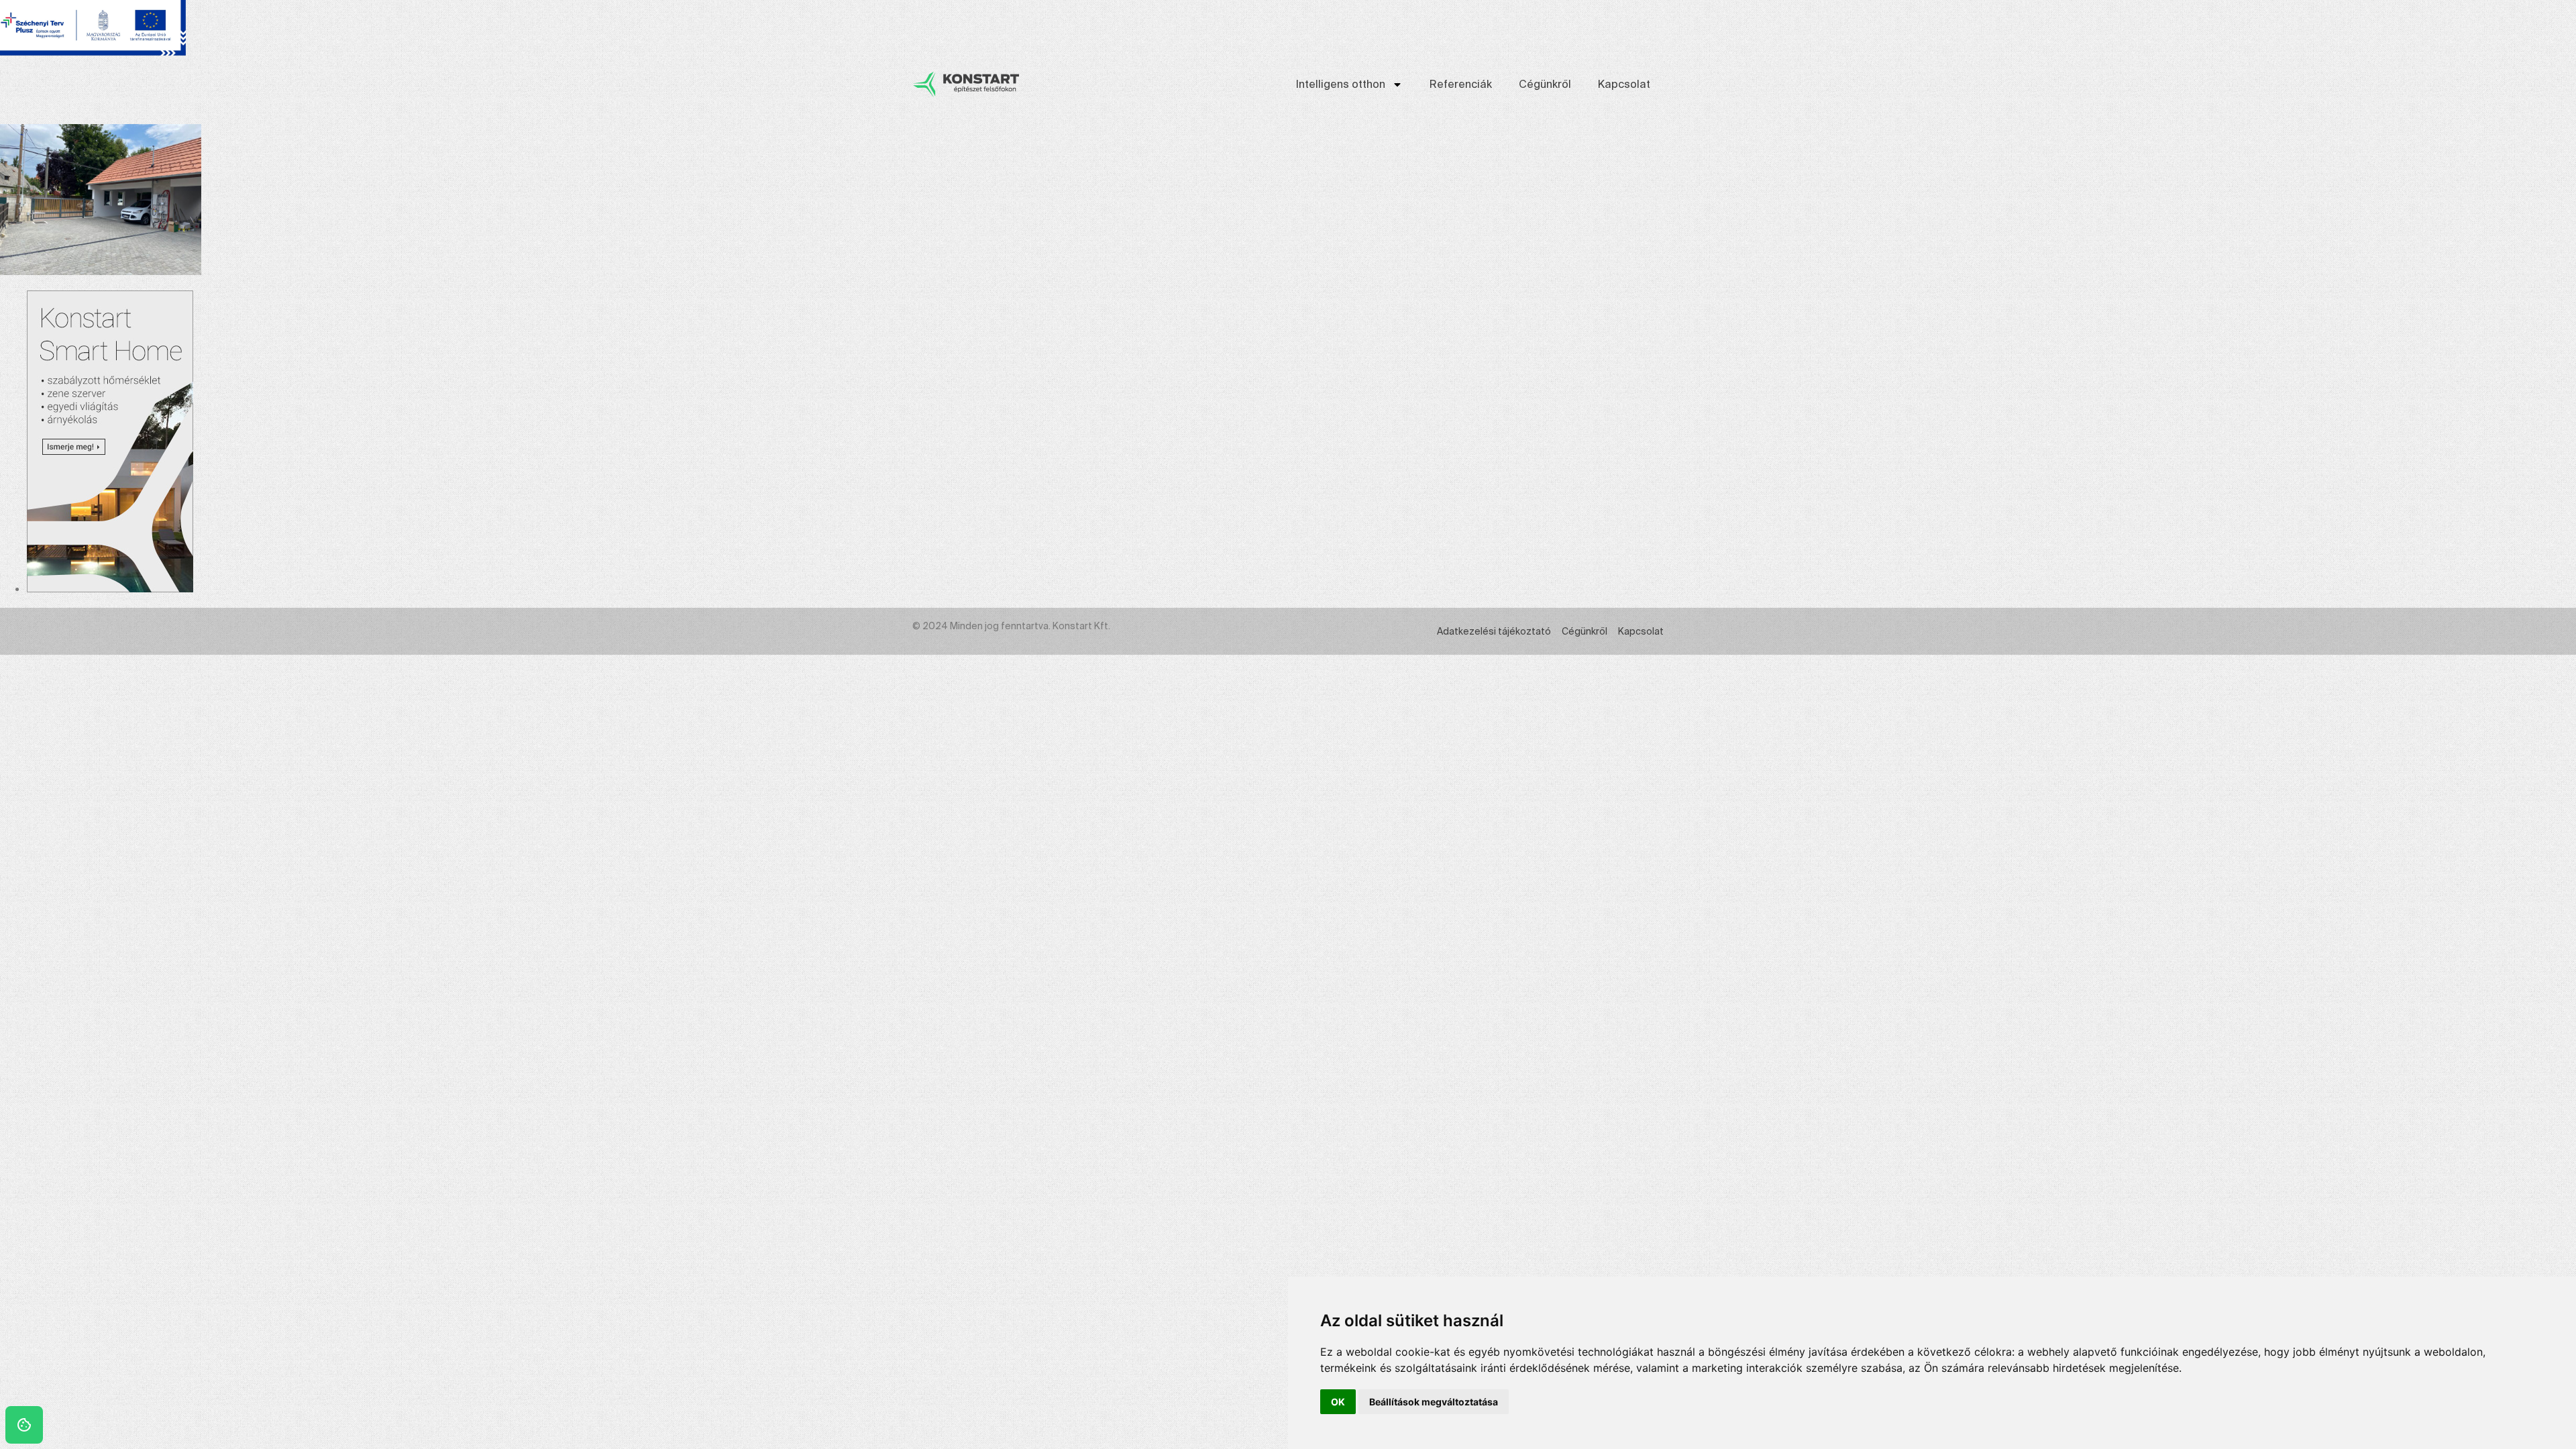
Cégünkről (1545, 84)
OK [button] (1338, 1402)
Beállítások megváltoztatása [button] (1434, 1402)
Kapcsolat (1624, 84)
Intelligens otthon (1341, 84)
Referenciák (1461, 84)
